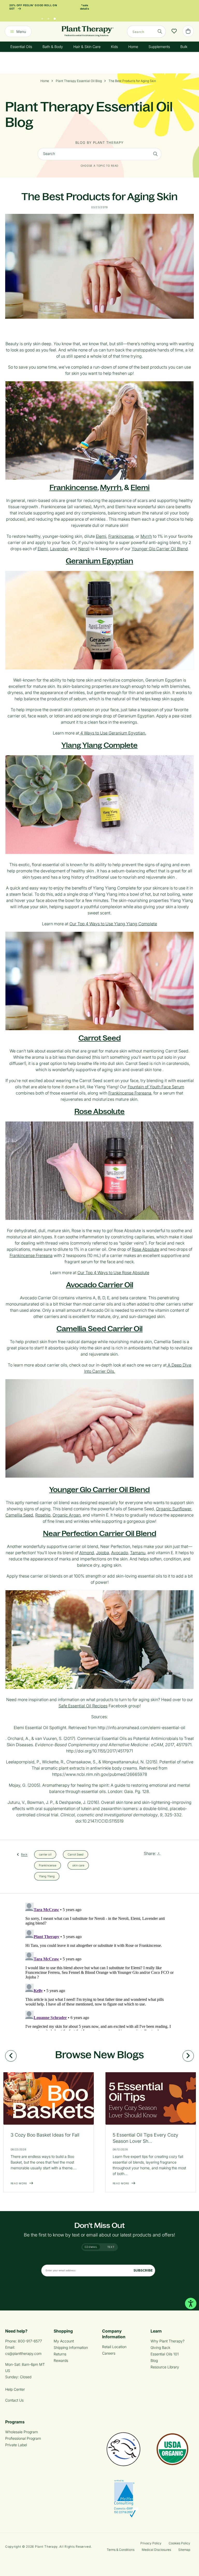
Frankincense (121, 536)
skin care (78, 1865)
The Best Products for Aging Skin (132, 81)
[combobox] (146, 32)
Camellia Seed (19, 1515)
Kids (114, 47)
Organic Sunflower (174, 1509)
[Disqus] (99, 1966)
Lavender (59, 549)
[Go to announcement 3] (55, 17)
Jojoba (103, 1553)
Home (133, 47)
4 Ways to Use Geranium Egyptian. (113, 733)
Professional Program (23, 2438)
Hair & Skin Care (87, 47)
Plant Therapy (46, 2547)
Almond (87, 1553)
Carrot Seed (76, 1854)
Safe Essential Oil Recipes (83, 1706)
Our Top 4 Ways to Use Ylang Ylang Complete (113, 924)
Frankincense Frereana (130, 1093)
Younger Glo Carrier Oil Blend (160, 549)
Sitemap (184, 2550)
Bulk (184, 47)
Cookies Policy (179, 2543)
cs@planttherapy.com (23, 2353)
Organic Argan (67, 1515)
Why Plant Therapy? (168, 2341)
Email (93, 2247)
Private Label (16, 2445)
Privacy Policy (151, 2543)
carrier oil (45, 1854)
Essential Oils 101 (165, 2354)
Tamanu (138, 1553)
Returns (60, 2354)
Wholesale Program (22, 2432)
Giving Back (160, 2347)
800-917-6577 (30, 2341)
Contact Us (14, 2400)
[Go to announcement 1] (42, 17)
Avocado (120, 1553)
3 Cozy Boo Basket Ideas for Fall (45, 2135)
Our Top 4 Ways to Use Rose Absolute (113, 1273)
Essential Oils (21, 47)
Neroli (84, 549)
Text (111, 2247)
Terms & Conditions (121, 2550)
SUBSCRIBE (143, 2270)
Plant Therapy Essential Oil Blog (79, 81)
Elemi (140, 487)
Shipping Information (71, 2347)
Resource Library (165, 2367)
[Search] (160, 31)
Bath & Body (53, 47)
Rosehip (43, 1515)
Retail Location (114, 2347)
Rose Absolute (145, 1249)
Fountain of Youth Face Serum (156, 1087)
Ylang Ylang (47, 1876)
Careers (109, 2353)
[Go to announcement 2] (48, 17)
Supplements (159, 47)
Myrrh (111, 487)
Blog (154, 2360)
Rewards (61, 2360)
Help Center (15, 2389)
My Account (64, 2341)
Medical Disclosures (156, 2550)
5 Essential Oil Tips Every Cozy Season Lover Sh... (145, 2138)
